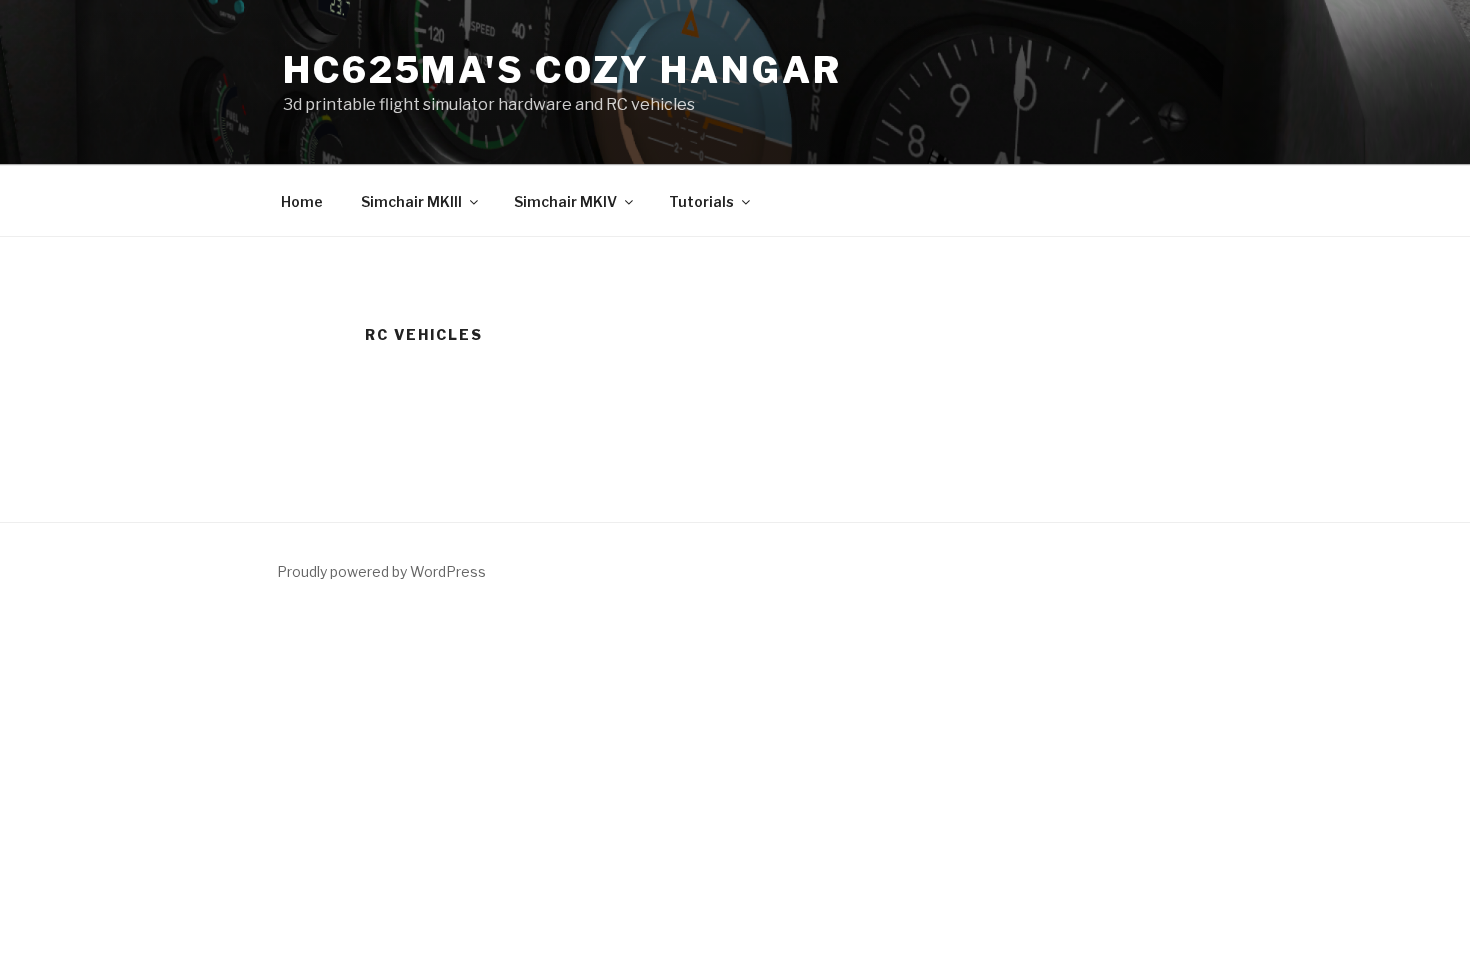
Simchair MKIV (565, 201)
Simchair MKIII (411, 201)
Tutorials (701, 201)
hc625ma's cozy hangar (562, 70)
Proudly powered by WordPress (381, 571)
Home (302, 201)
